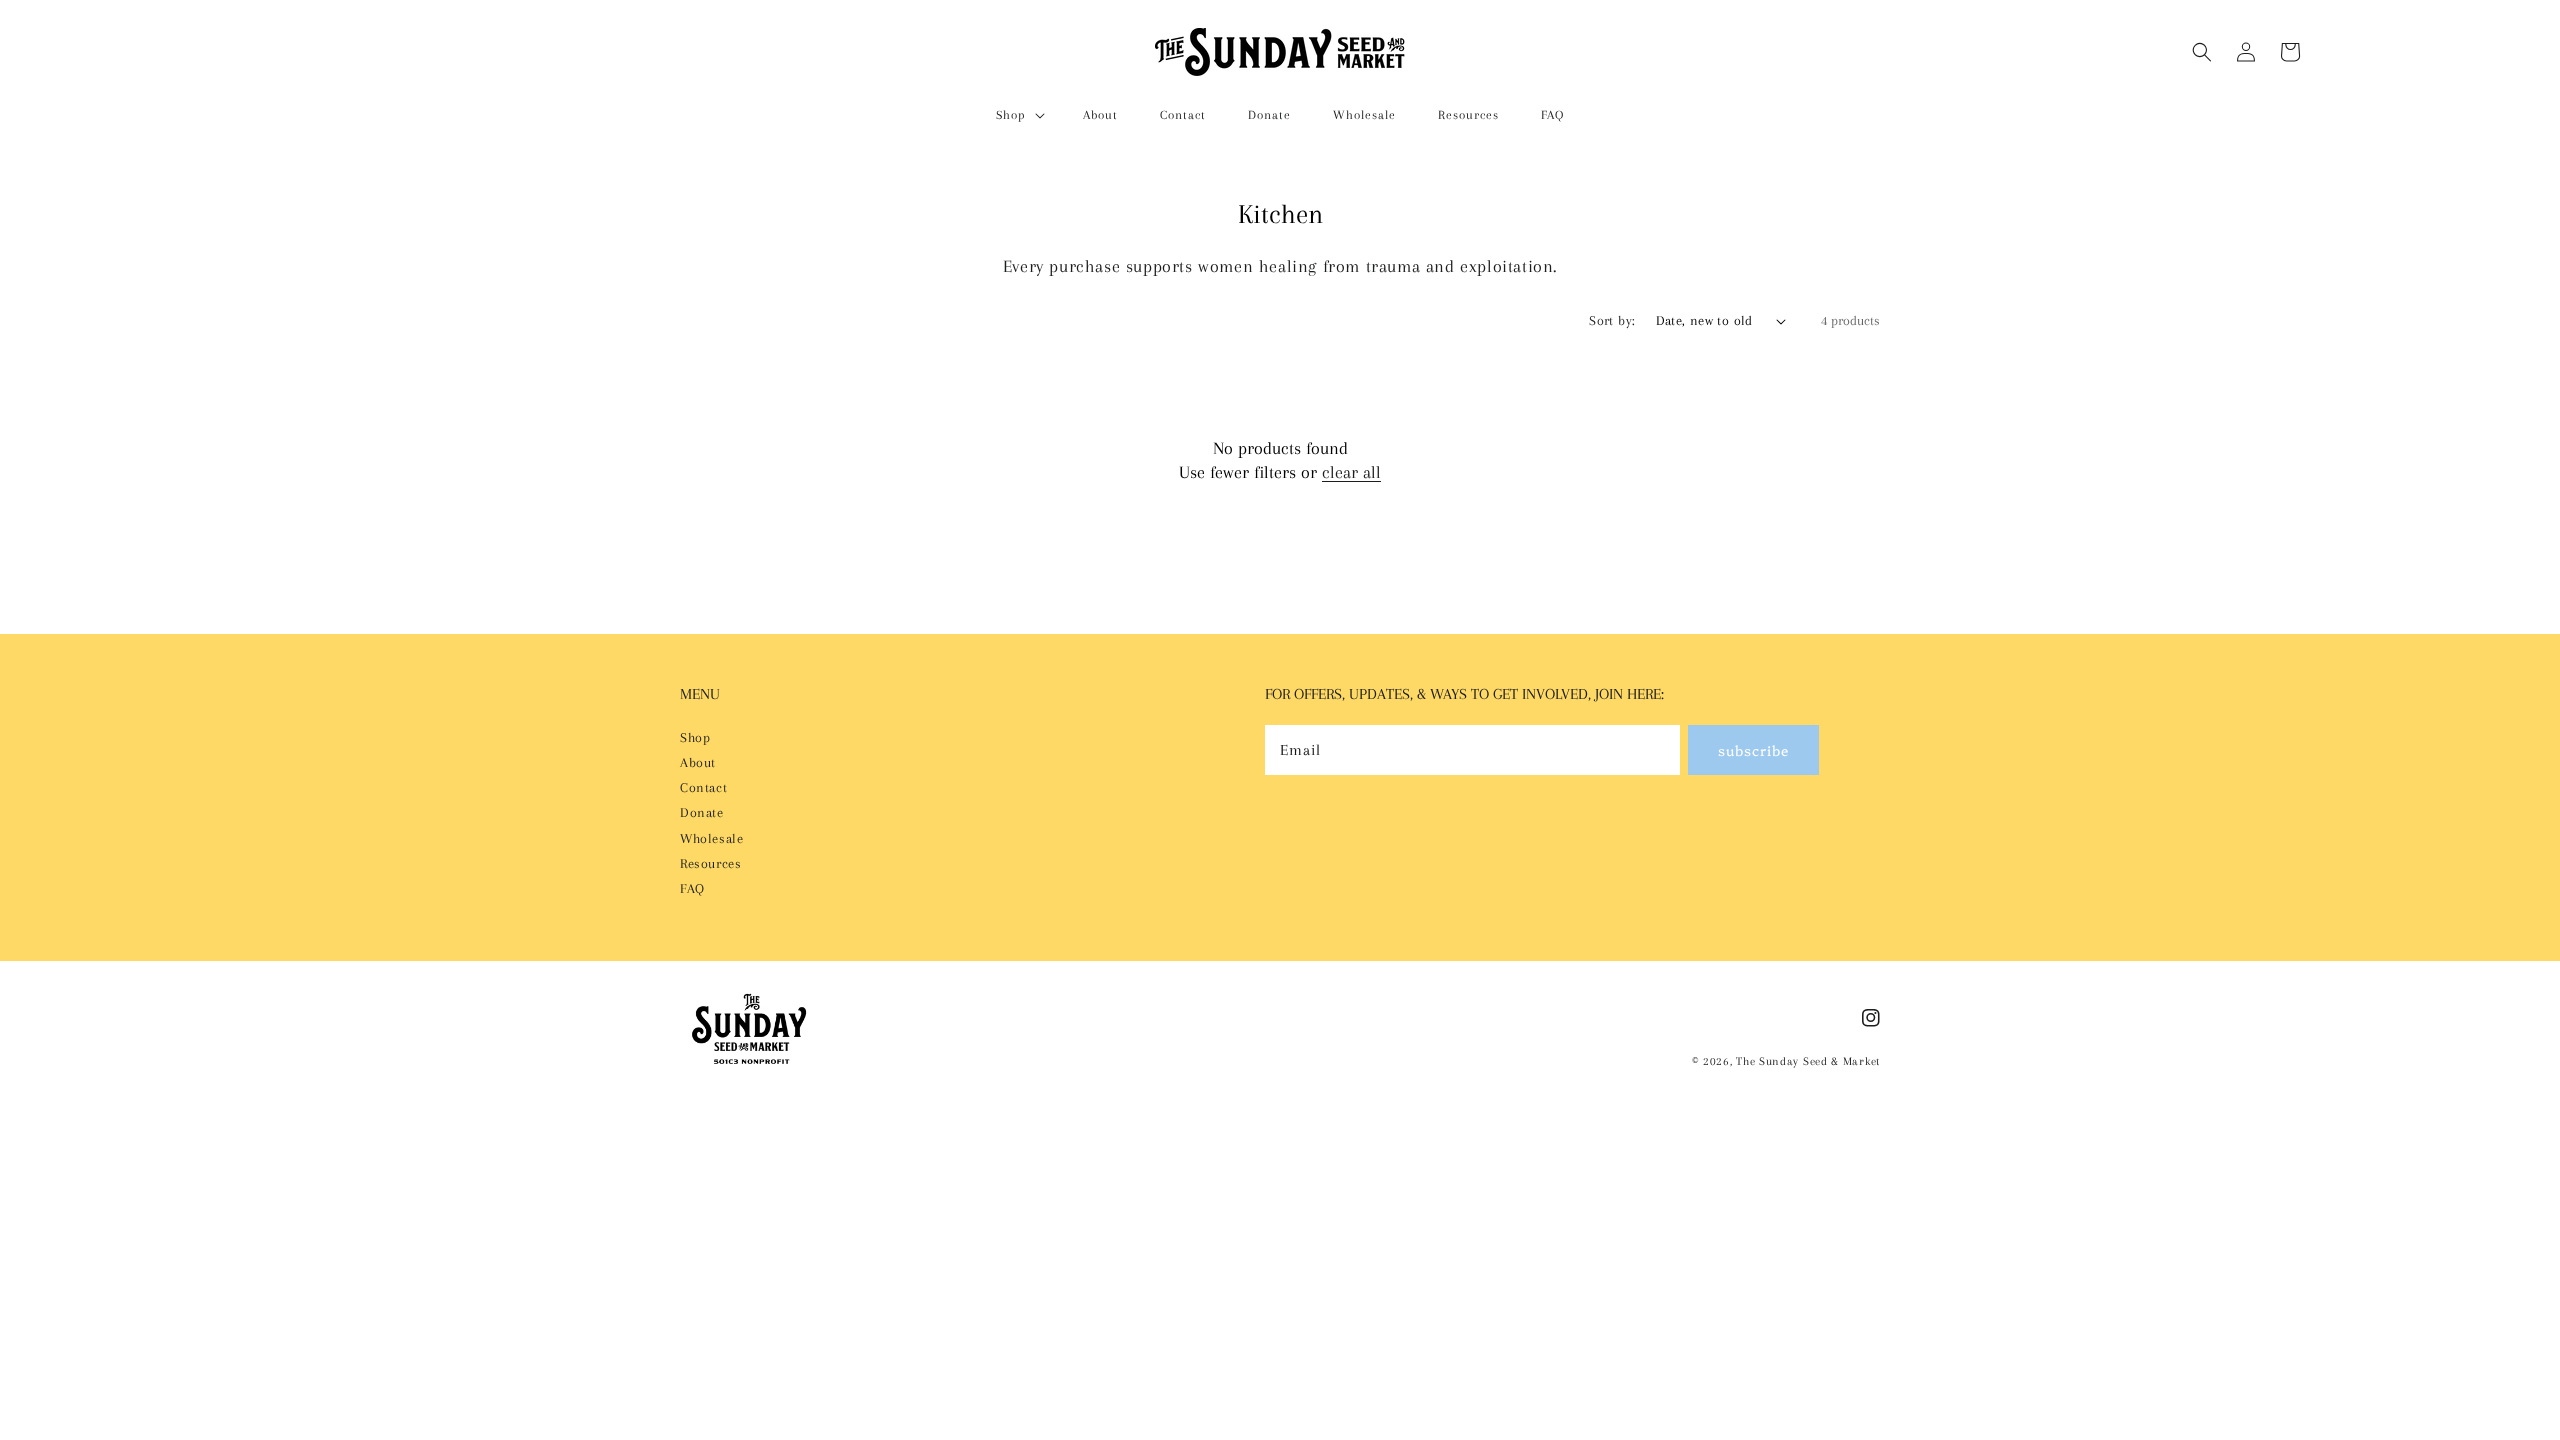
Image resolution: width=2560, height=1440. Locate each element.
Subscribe (1753, 750)
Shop (695, 737)
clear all (1351, 472)
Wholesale (711, 838)
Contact (703, 787)
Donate (702, 812)
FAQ (692, 888)
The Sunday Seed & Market (1808, 1061)
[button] (1018, 115)
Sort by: (1612, 320)
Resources (710, 863)
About (698, 762)
